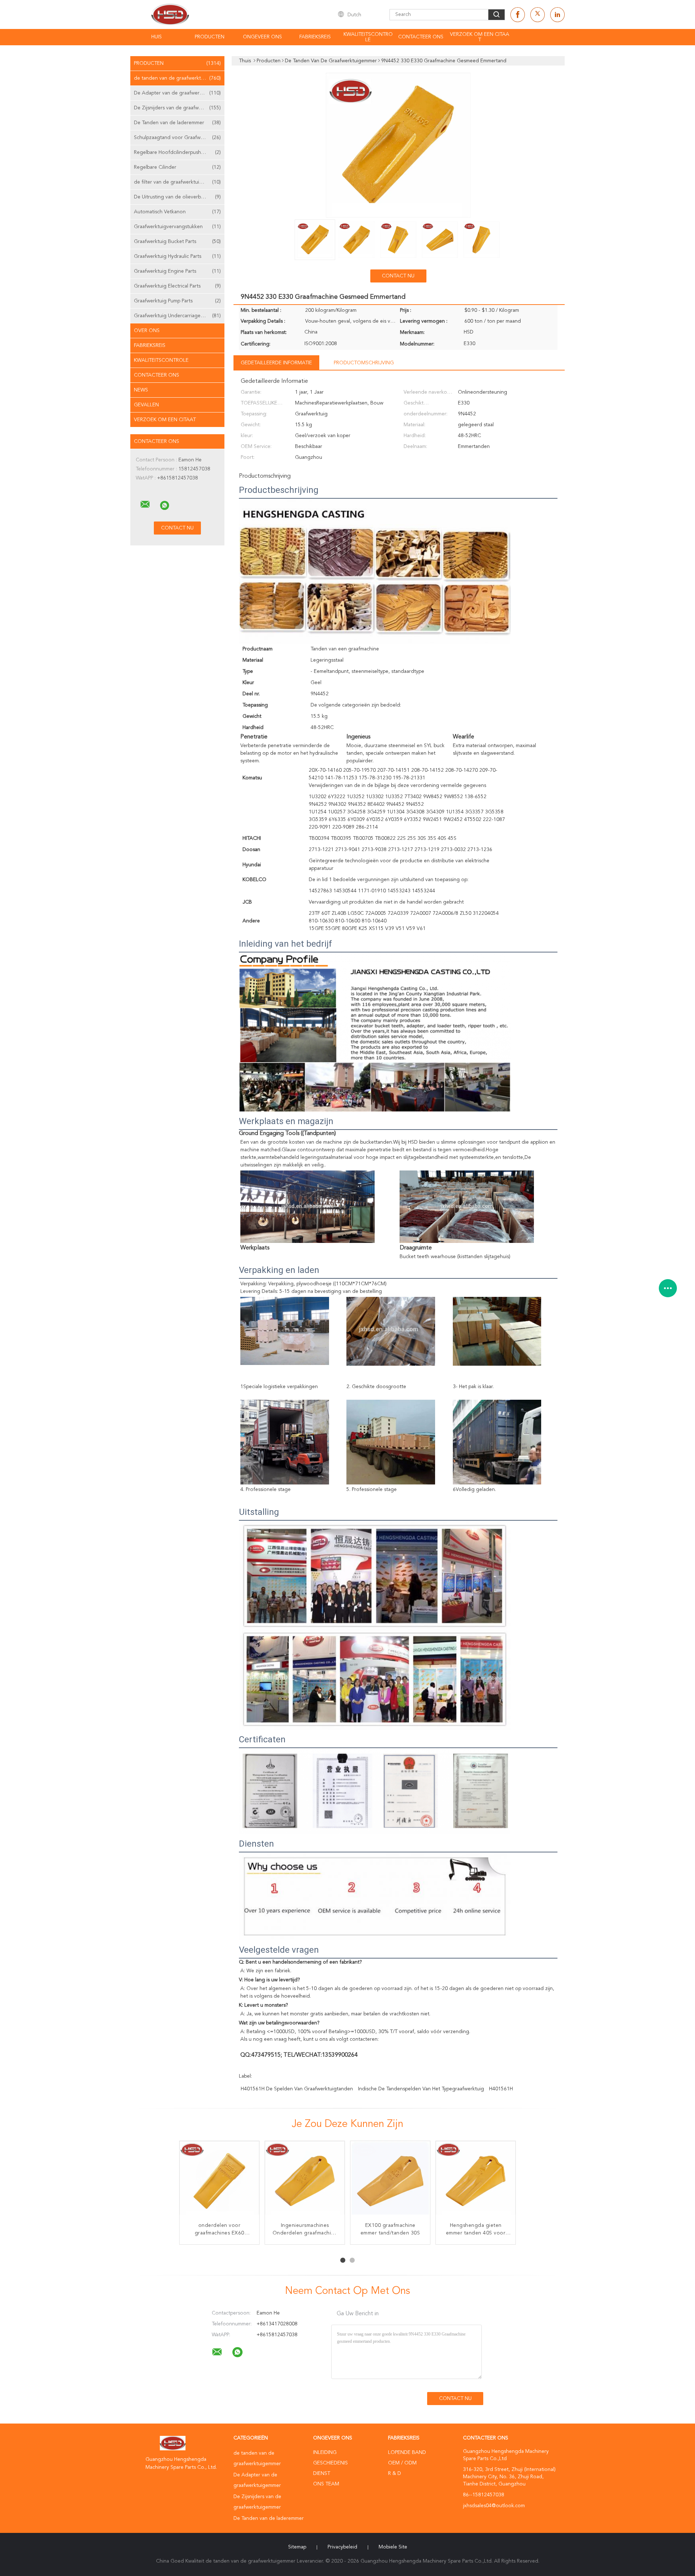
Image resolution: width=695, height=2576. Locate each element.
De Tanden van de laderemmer (177, 123)
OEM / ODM (402, 2463)
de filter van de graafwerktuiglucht (177, 182)
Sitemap (297, 2547)
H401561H (501, 2089)
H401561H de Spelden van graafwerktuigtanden (297, 2089)
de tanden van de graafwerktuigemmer (179, 78)
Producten (210, 37)
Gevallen (146, 405)
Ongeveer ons (262, 37)
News (141, 390)
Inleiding (325, 2453)
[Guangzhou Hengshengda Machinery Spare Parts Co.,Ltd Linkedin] (557, 15)
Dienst (322, 2474)
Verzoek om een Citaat (480, 37)
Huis (157, 37)
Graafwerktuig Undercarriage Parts (177, 316)
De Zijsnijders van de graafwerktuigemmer (179, 108)
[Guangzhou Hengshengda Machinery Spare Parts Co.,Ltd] (145, 504)
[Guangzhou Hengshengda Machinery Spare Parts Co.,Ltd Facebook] (518, 15)
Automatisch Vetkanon (177, 212)
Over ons (147, 331)
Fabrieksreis (315, 37)
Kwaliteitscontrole (368, 37)
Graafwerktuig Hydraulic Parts (177, 256)
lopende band (407, 2453)
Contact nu (398, 276)
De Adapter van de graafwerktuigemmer (179, 93)
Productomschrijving (364, 363)
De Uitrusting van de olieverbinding (177, 197)
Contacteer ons (421, 37)
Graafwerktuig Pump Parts (177, 301)
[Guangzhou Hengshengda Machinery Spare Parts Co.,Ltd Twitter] (538, 15)
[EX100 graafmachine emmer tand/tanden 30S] (390, 2181)
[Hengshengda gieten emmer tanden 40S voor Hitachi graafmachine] (476, 2181)
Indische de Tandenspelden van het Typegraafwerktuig (421, 2089)
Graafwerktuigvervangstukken (177, 227)
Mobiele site (393, 2547)
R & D (395, 2474)
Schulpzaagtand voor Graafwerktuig (177, 138)
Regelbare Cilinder (177, 167)
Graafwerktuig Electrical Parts (177, 286)
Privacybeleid (342, 2547)
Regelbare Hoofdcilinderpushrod (177, 152)
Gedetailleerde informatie (276, 363)
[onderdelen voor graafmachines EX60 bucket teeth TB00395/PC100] (219, 2181)
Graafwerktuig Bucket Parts (177, 242)
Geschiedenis (330, 2463)
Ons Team (326, 2484)
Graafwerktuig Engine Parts (177, 271)
